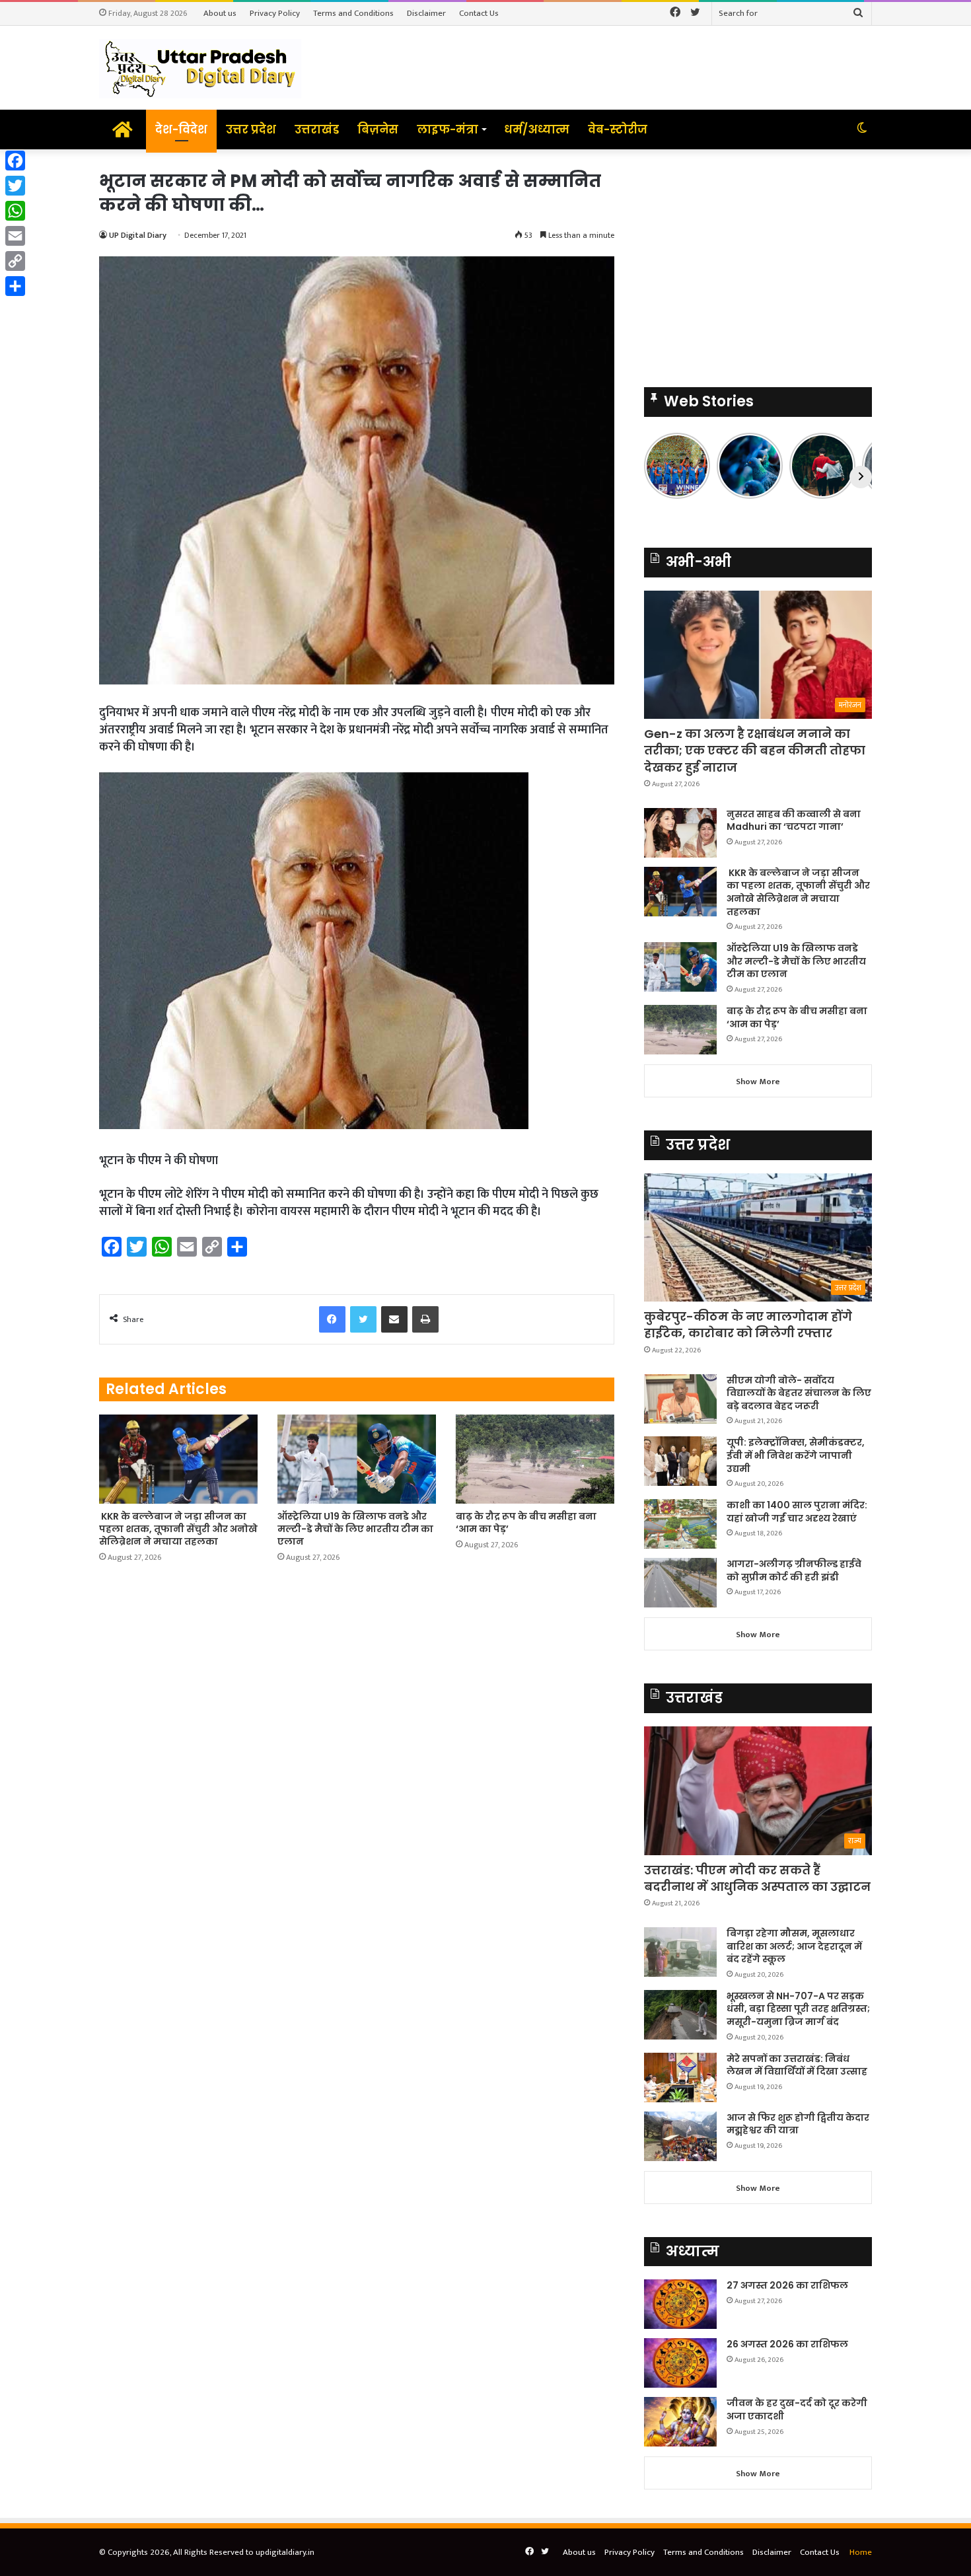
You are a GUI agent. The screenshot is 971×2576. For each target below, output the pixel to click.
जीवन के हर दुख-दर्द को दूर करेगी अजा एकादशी (797, 2410)
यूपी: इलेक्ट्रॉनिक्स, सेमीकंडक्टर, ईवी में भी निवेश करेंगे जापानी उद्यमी (796, 1455)
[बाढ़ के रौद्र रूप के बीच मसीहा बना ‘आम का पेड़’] (535, 1459)
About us (220, 13)
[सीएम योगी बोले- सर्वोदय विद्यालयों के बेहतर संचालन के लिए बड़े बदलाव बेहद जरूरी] (680, 1399)
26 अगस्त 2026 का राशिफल (788, 2344)
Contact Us (479, 13)
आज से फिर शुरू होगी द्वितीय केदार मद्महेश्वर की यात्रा (798, 2124)
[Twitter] (15, 186)
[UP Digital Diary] (200, 68)
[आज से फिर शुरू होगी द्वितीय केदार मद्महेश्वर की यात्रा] (680, 2136)
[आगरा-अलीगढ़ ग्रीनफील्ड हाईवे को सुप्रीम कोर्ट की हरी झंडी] (680, 1583)
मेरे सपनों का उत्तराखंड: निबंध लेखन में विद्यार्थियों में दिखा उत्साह (797, 2065)
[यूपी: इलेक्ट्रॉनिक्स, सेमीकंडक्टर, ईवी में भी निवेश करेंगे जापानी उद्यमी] (680, 1461)
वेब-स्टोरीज (618, 129)
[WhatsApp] (15, 211)
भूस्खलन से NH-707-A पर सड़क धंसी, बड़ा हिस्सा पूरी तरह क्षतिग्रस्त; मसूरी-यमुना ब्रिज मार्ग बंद (798, 2009)
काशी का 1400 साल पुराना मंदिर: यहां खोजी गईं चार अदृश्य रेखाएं (797, 1512)
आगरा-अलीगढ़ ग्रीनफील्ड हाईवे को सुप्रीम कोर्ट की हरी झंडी (794, 1570)
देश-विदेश (181, 129)
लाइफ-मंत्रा (448, 129)
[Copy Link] (15, 261)
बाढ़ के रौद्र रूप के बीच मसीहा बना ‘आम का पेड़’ (526, 1523)
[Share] (15, 286)
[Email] (15, 236)
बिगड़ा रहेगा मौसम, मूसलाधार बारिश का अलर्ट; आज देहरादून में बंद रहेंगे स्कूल (794, 1946)
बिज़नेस (378, 129)
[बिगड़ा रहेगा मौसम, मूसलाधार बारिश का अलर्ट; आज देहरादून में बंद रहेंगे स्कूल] (680, 1952)
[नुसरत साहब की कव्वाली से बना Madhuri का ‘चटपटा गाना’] (680, 833)
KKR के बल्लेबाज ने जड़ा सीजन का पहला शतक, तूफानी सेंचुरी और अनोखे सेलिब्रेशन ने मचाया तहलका (178, 1529)
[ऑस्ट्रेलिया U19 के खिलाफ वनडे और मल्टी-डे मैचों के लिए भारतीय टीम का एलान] (357, 1459)
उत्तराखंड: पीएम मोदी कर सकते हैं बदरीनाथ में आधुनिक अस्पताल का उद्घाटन (757, 1878)
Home (861, 2552)
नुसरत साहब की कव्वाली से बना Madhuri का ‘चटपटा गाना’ (794, 821)
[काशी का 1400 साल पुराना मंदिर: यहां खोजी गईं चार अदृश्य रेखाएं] (680, 1524)
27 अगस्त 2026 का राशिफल (787, 2285)
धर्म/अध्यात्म (537, 129)
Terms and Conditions (353, 13)
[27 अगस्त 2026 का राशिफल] (680, 2304)
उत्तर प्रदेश (251, 129)
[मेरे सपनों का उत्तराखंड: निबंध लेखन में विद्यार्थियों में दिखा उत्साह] (680, 2078)
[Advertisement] (758, 262)
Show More (758, 1082)
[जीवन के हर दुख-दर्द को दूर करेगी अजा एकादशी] (680, 2422)
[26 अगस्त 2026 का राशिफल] (680, 2363)
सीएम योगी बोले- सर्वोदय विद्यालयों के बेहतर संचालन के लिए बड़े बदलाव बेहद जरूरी (799, 1393)
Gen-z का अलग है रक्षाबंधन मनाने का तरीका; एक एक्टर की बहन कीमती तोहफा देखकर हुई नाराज (755, 750)
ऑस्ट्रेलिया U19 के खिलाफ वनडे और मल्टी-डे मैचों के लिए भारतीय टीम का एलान (355, 1529)
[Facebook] (15, 161)
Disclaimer (426, 13)
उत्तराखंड (317, 129)
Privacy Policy (275, 13)
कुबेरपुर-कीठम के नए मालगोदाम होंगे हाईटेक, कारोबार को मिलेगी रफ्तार (748, 1325)
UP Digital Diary (138, 235)
